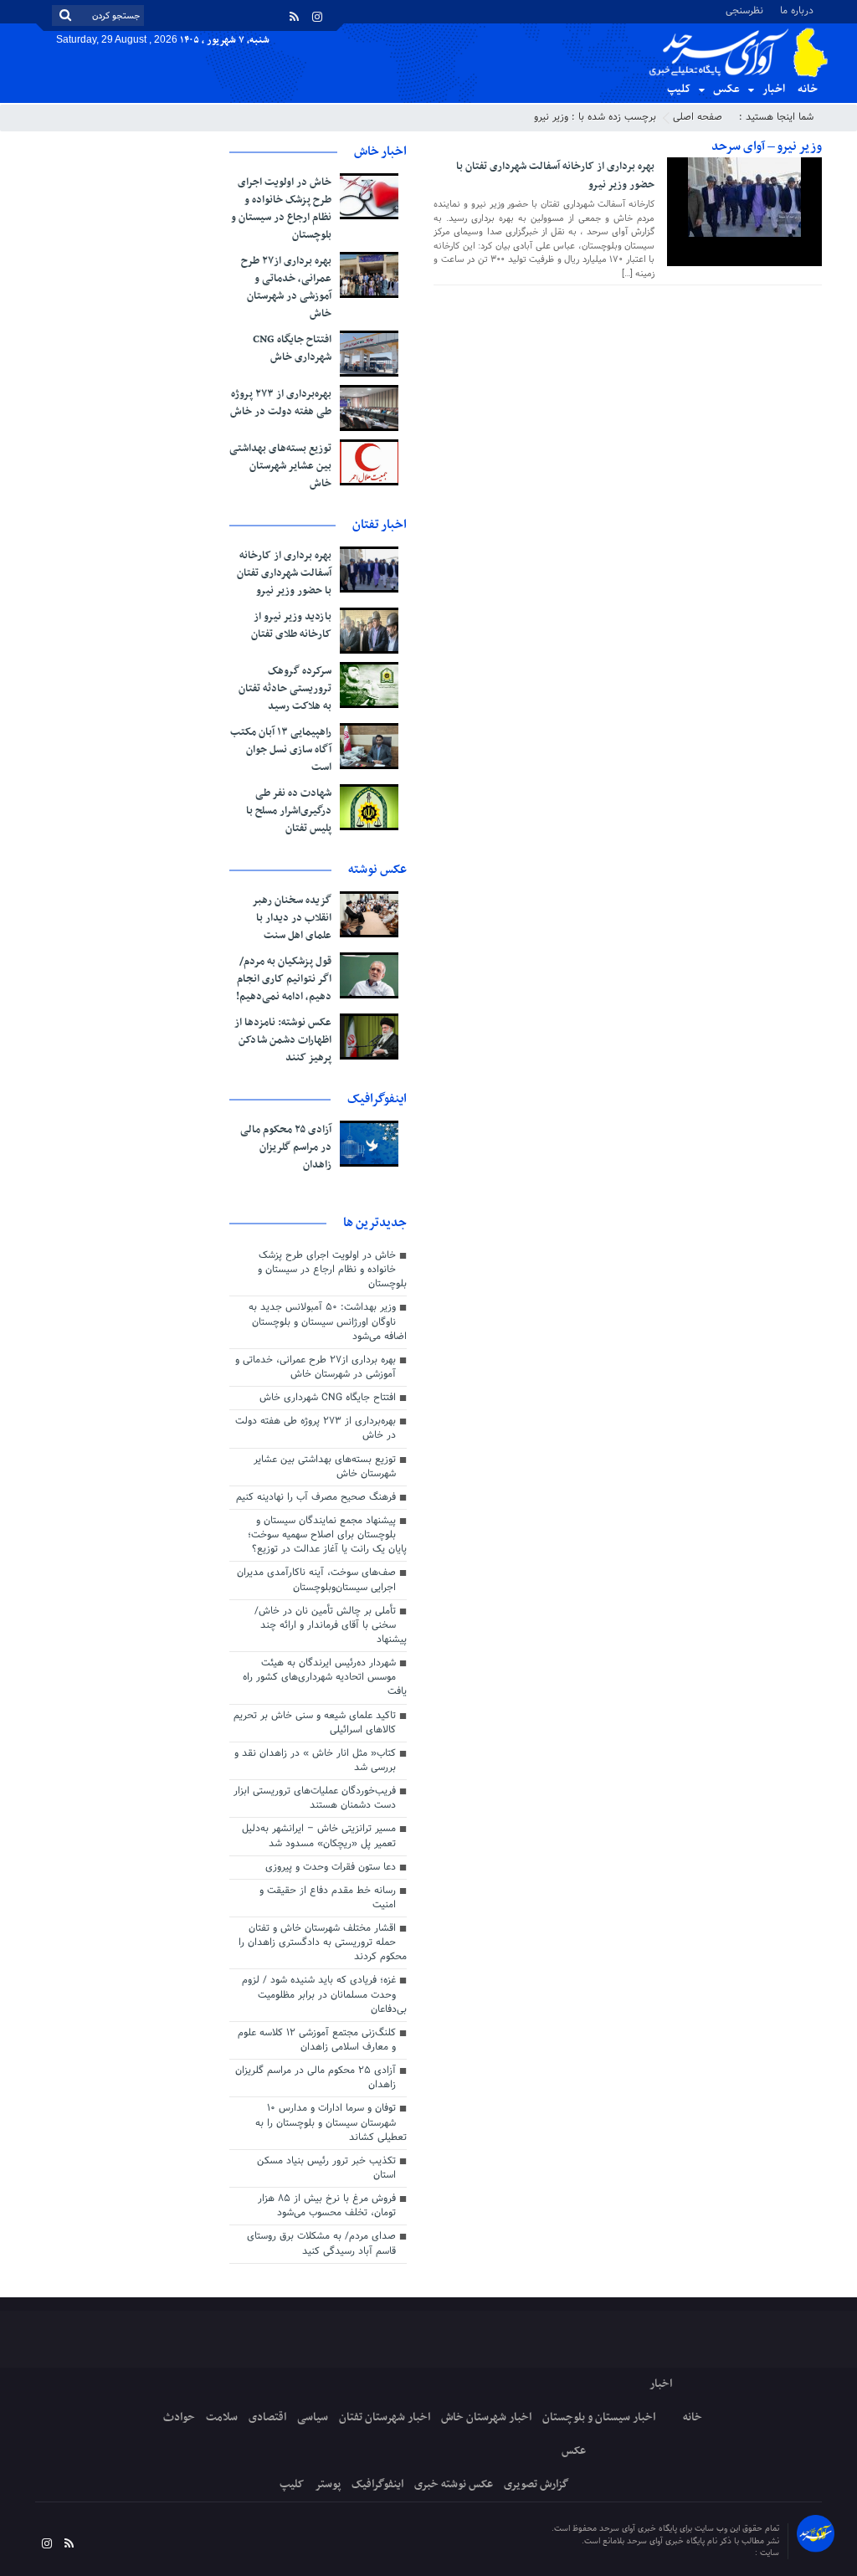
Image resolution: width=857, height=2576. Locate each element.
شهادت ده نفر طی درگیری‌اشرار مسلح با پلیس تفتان (289, 811)
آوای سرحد (736, 2553)
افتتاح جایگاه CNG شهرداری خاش (292, 349)
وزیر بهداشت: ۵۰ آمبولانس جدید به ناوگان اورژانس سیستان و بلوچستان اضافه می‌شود (328, 1321)
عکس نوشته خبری (454, 2484)
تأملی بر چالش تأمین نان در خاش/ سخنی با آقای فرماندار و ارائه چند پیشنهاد (331, 1625)
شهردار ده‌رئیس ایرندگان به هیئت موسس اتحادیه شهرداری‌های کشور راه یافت (325, 1677)
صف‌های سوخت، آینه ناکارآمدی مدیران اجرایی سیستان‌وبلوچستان (316, 1580)
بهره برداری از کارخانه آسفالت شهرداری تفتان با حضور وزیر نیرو (555, 176)
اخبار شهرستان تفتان (385, 2417)
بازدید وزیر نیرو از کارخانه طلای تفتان (291, 626)
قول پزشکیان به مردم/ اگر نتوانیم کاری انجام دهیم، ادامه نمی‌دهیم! (284, 979)
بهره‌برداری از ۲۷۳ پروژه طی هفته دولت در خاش (281, 403)
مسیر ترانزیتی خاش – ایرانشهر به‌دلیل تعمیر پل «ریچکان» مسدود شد (319, 1836)
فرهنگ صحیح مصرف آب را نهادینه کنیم (316, 1497)
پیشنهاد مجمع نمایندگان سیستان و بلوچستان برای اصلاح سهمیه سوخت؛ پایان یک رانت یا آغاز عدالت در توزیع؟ (327, 1535)
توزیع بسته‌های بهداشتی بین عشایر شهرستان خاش (280, 466)
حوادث (179, 2417)
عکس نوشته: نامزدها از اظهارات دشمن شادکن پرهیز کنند (283, 1040)
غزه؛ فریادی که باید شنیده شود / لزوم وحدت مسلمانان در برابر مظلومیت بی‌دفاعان (324, 1994)
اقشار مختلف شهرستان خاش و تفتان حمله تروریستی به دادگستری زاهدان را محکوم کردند (323, 1942)
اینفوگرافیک (377, 2484)
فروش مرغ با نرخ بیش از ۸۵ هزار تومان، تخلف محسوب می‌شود (327, 2206)
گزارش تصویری (536, 2484)
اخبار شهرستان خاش (486, 2417)
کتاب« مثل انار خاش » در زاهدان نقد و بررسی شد (315, 1760)
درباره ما (797, 10)
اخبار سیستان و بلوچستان (599, 2417)
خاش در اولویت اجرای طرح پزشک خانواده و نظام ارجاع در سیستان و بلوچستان (281, 209)
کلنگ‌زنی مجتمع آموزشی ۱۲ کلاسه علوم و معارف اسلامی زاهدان (317, 2040)
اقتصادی (267, 2417)
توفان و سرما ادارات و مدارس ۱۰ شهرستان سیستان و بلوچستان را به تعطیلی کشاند (331, 2122)
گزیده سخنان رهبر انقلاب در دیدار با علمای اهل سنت (292, 918)
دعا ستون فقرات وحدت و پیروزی (331, 1867)
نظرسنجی (744, 10)
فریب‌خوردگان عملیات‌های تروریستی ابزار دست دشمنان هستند (315, 1798)
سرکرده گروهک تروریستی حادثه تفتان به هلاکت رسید (285, 689)
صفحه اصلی (698, 117)
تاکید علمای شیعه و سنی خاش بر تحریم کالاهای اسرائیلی (315, 1723)
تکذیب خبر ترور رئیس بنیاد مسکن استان (326, 2168)
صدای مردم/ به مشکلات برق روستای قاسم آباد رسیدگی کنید (321, 2243)
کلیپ (679, 89)
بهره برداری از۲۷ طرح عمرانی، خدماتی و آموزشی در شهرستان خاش (286, 287)
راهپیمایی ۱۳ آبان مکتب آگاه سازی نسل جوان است (281, 750)
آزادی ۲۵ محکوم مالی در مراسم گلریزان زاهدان (286, 1147)
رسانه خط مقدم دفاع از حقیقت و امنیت (328, 1898)
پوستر (328, 2484)
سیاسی (313, 2417)
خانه (808, 89)
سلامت (222, 2417)
